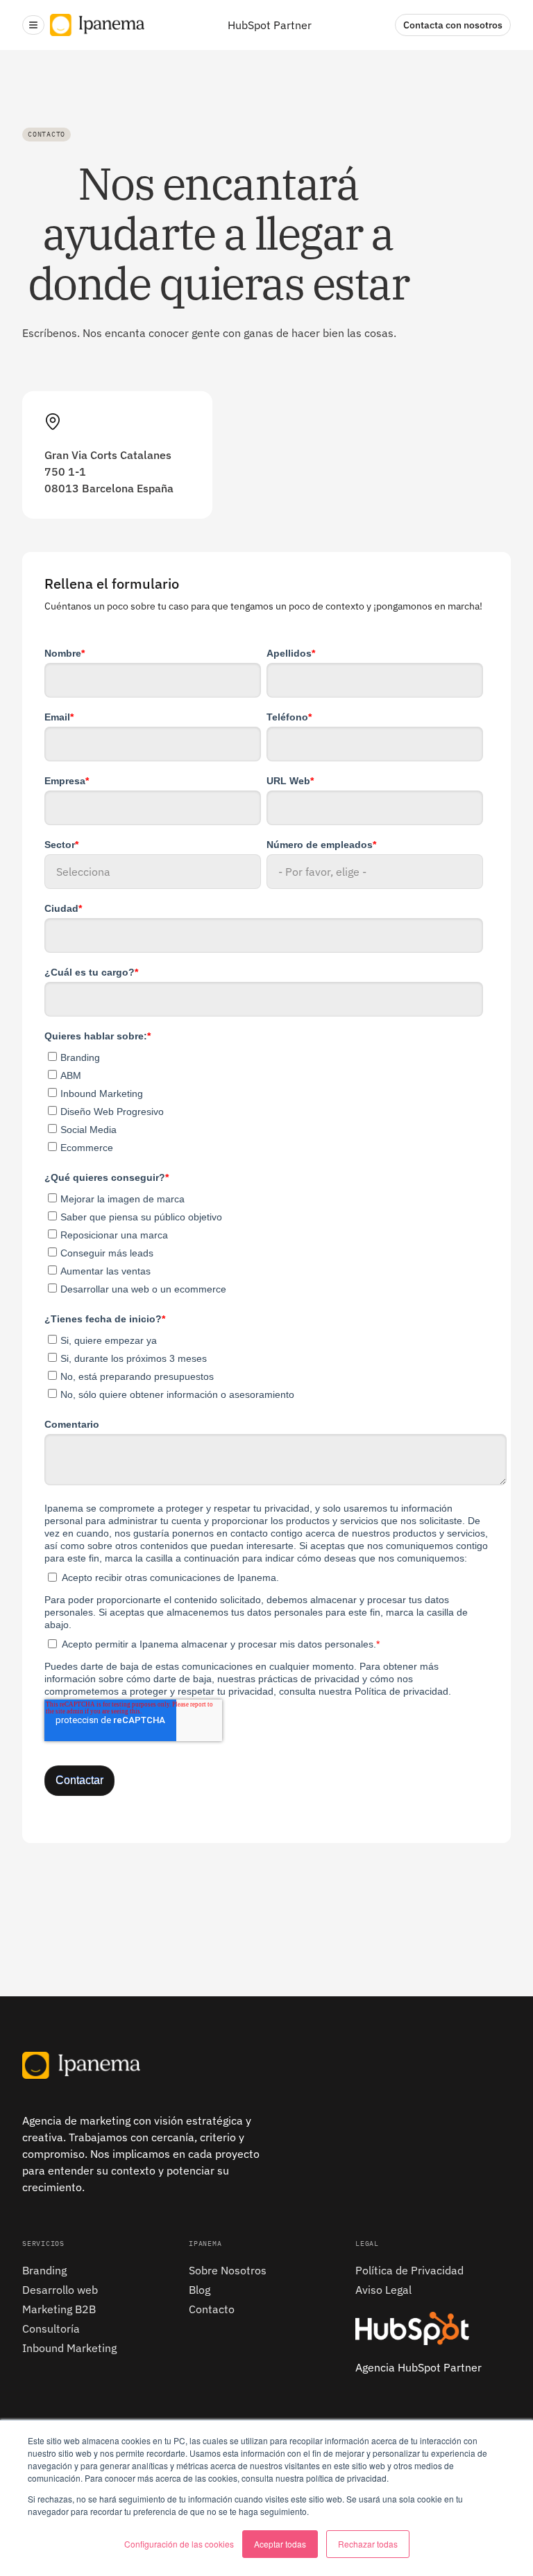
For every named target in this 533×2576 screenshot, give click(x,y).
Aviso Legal (383, 2290)
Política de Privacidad (409, 2270)
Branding (44, 2270)
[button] (33, 25)
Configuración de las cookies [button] (179, 2544)
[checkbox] (264, 1100)
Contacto (212, 2309)
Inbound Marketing (69, 2348)
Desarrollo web (60, 2290)
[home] (97, 25)
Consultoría (51, 2328)
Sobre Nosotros (228, 2270)
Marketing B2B (59, 2309)
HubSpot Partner (270, 25)
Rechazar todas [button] (368, 2544)
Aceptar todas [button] (280, 2544)
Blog (200, 2290)
